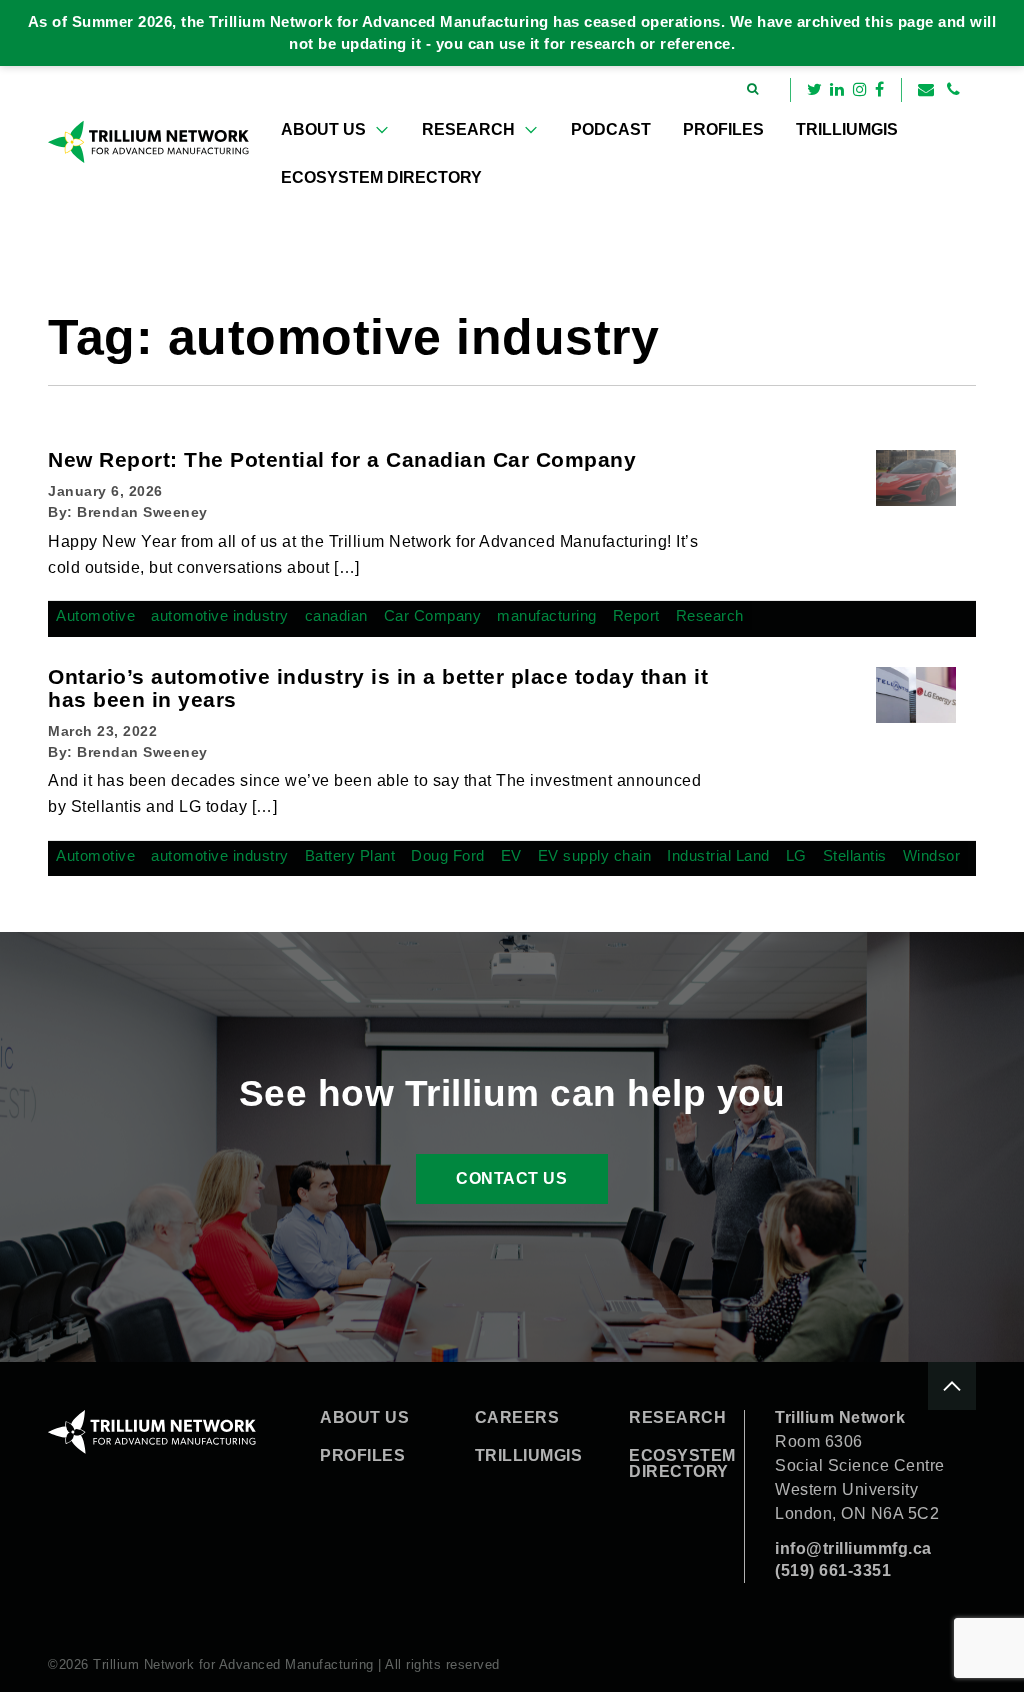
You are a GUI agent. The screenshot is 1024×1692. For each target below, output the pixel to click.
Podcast (611, 129)
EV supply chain (595, 855)
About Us (323, 129)
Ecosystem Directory (381, 177)
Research (468, 129)
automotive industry (220, 615)
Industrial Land (718, 855)
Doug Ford (448, 855)
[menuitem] (335, 130)
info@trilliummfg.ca (853, 1548)
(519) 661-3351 (833, 1570)
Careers (517, 1418)
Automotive (95, 615)
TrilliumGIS (847, 129)
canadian (336, 615)
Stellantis (855, 855)
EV (511, 855)
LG (796, 855)
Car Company (433, 615)
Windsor (932, 855)
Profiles (723, 129)
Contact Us (511, 1178)
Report (636, 615)
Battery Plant (350, 855)
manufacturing (547, 615)
